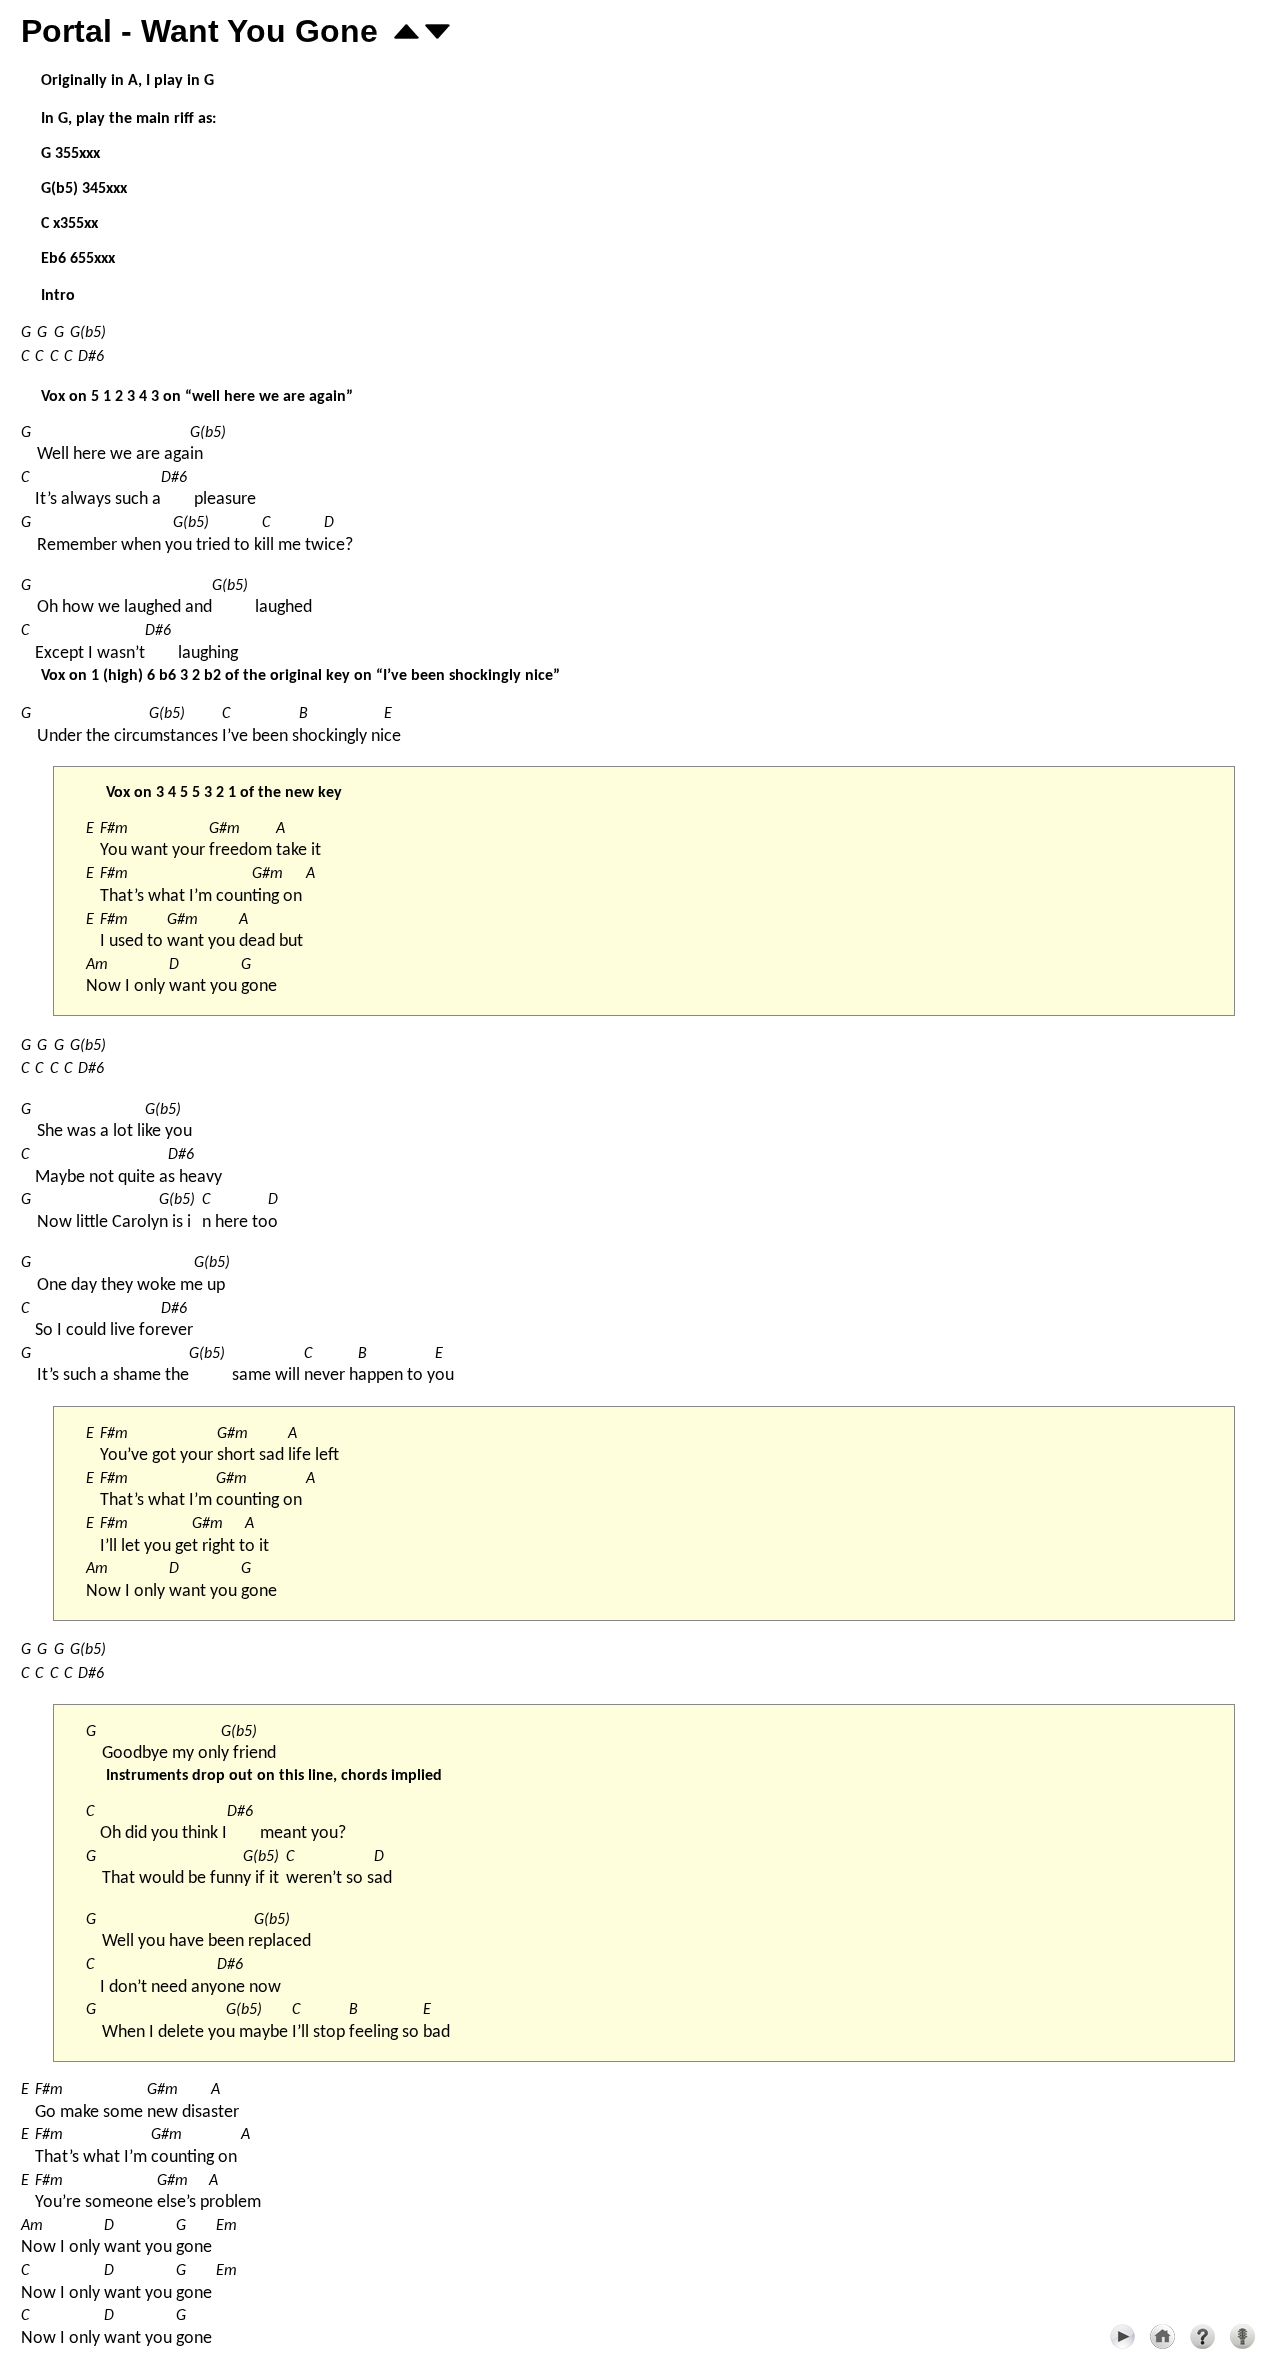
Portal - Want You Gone (199, 31)
